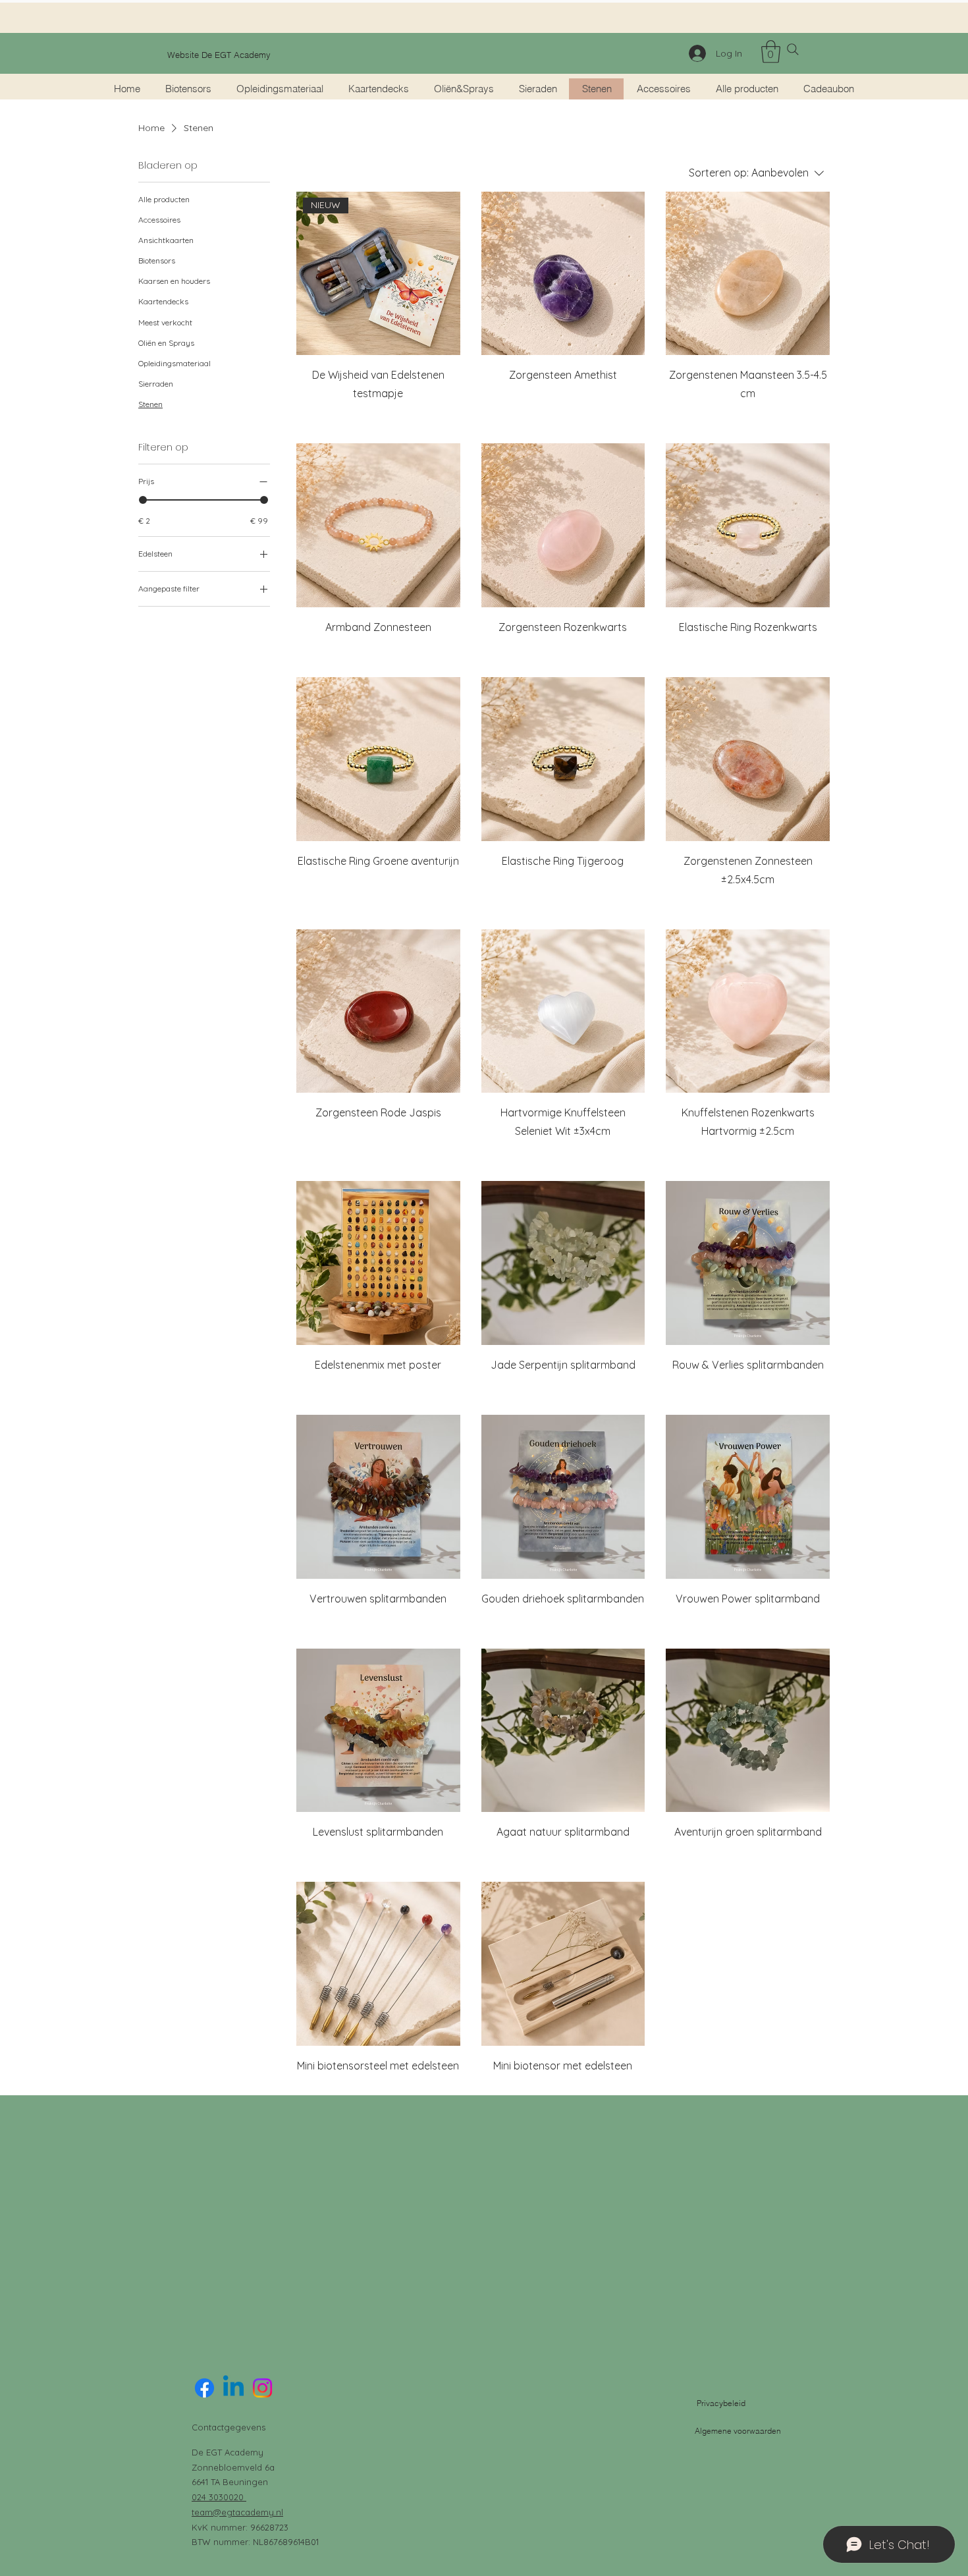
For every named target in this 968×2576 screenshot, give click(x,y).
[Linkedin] (233, 2388)
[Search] (793, 49)
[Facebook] (204, 2388)
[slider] (143, 500)
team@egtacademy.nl (237, 2512)
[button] (771, 52)
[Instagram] (262, 2388)
